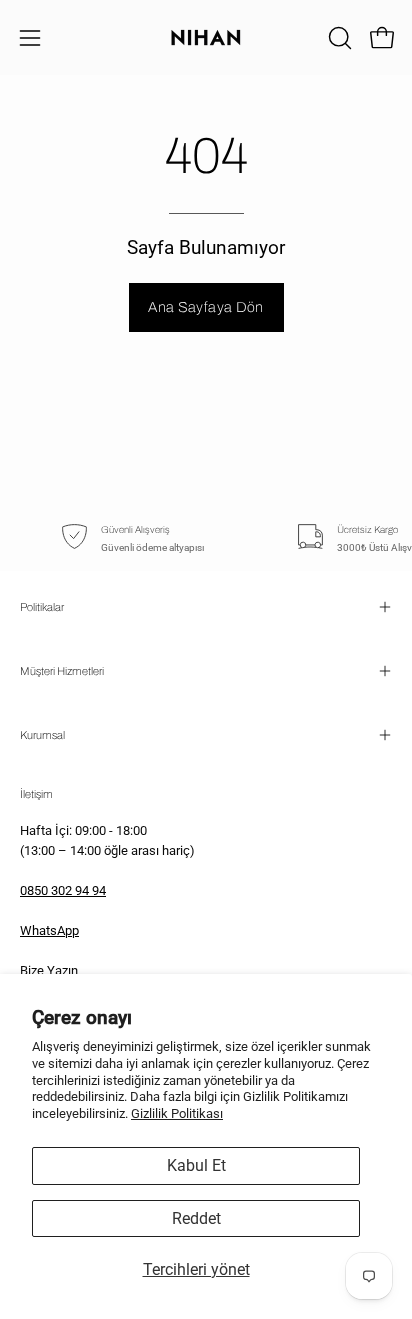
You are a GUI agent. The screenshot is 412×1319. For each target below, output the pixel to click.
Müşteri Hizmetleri (62, 671)
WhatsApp (49, 930)
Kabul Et (196, 1165)
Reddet (196, 1218)
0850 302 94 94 (63, 890)
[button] (338, 38)
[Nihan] (206, 37)
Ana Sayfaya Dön (205, 307)
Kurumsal (42, 735)
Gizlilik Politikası (177, 1113)
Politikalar (42, 607)
